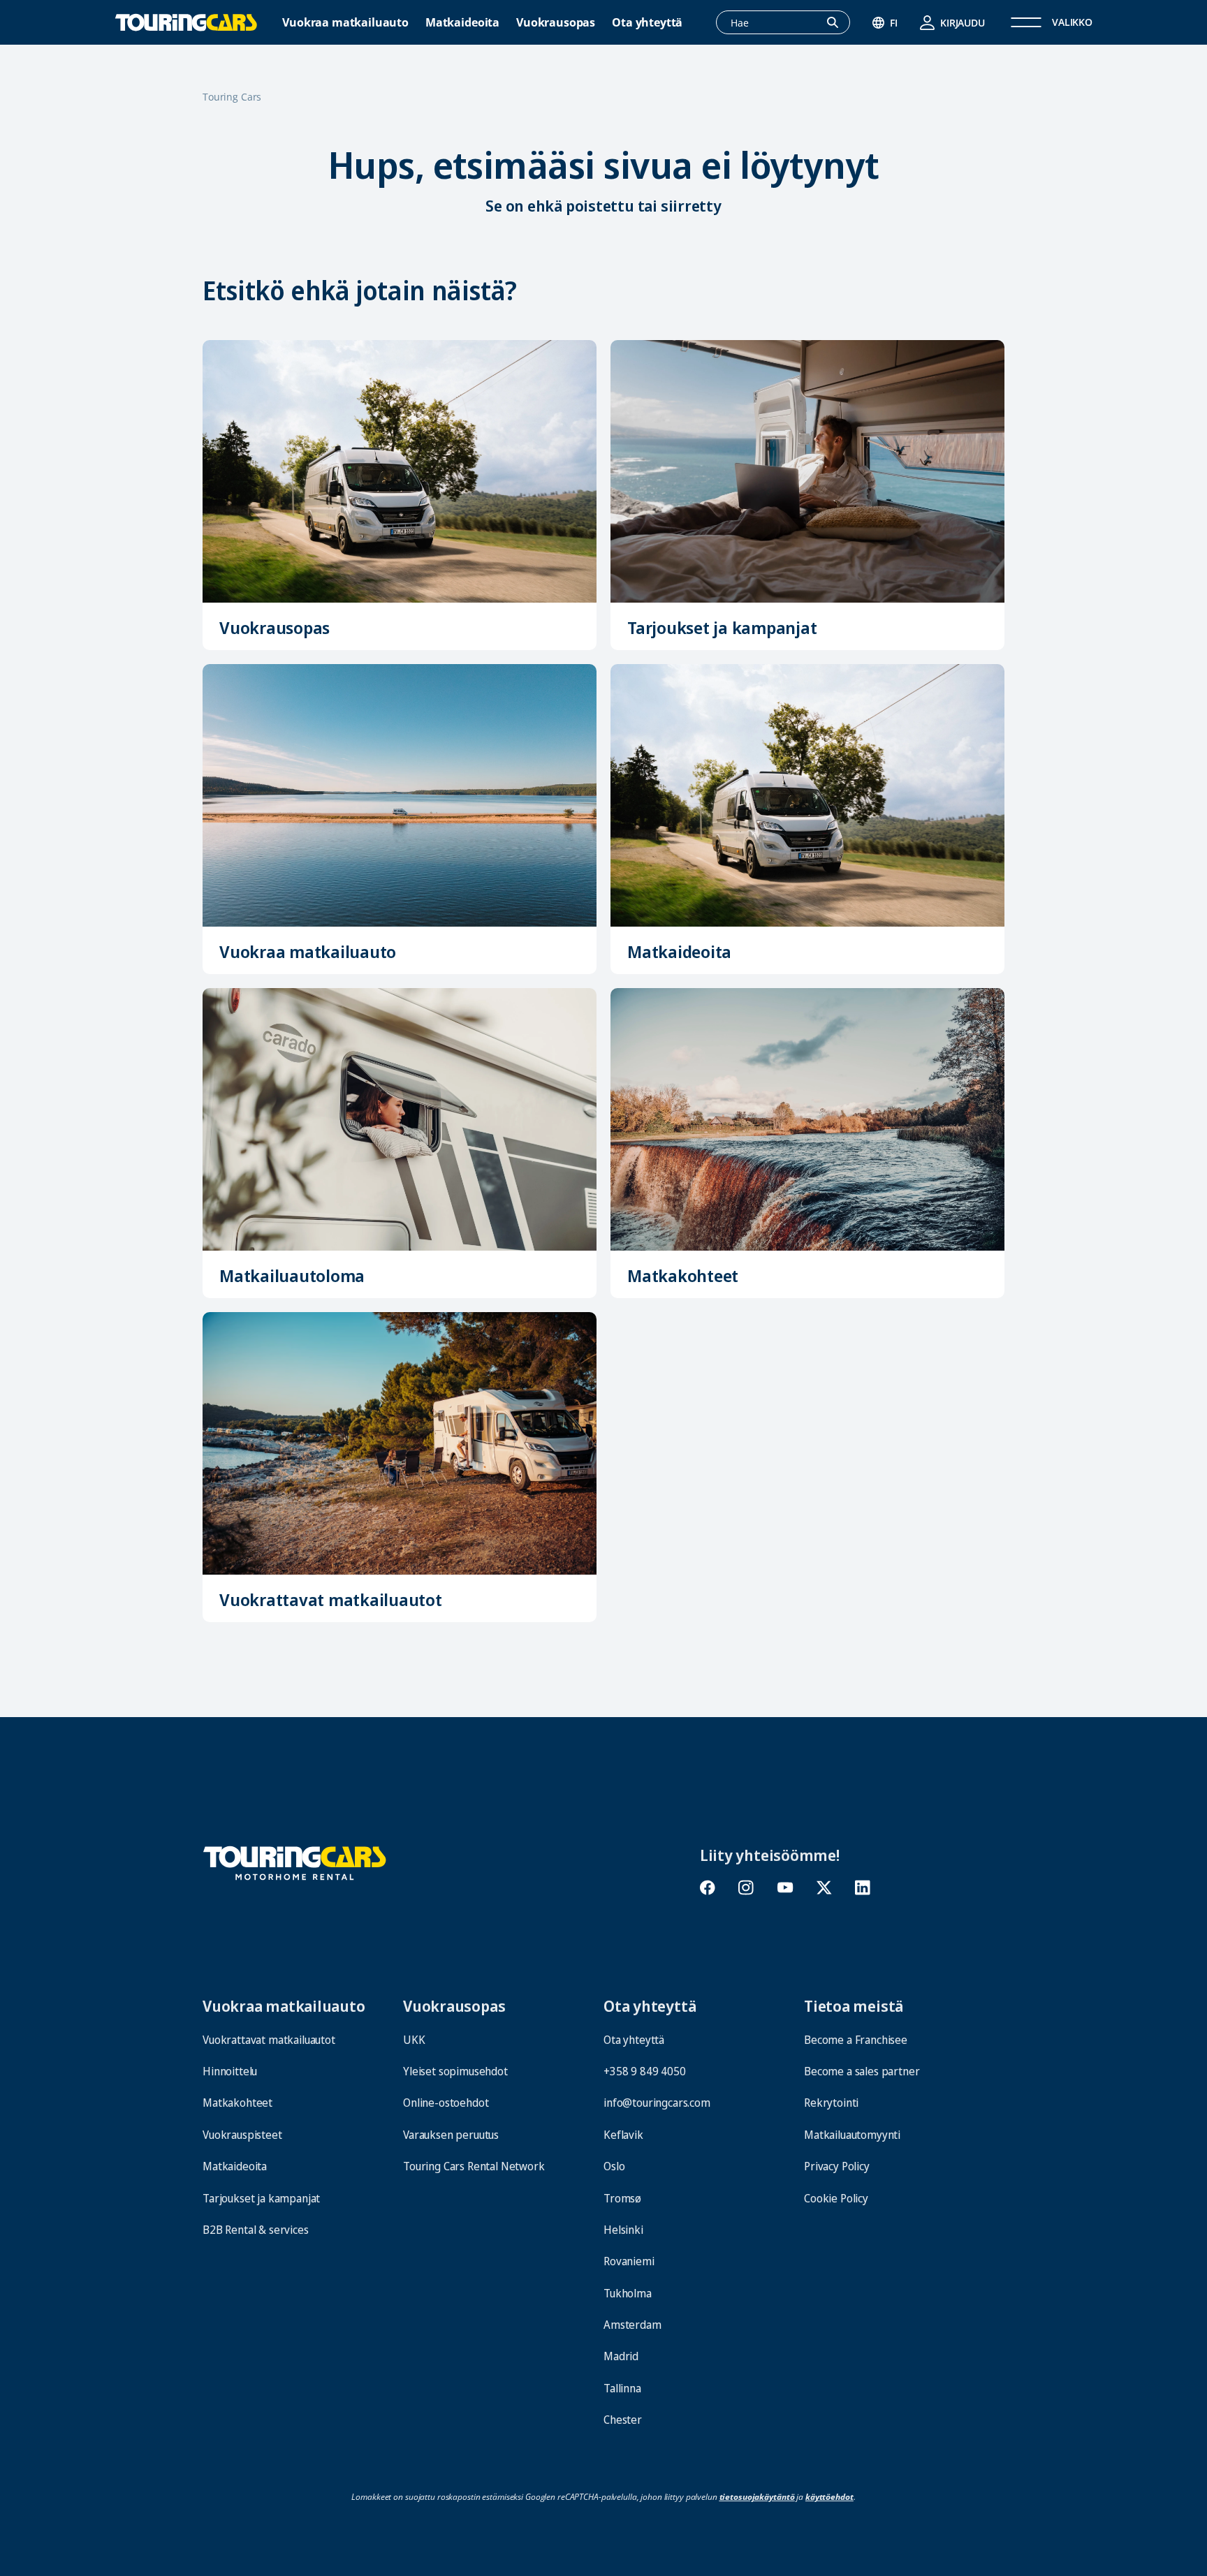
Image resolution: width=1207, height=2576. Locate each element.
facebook (708, 1888)
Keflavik (623, 2135)
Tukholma (628, 2293)
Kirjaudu (963, 23)
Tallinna (622, 2388)
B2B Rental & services (256, 2230)
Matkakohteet (683, 1275)
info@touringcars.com (657, 2103)
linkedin (862, 1888)
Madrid (621, 2356)
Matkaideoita (462, 23)
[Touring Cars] (295, 1861)
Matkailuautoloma (292, 1275)
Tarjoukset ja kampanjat (722, 627)
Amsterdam (632, 2325)
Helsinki (623, 2230)
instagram (746, 1888)
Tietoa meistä (854, 2005)
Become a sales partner (862, 2071)
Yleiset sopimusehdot (455, 2071)
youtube (785, 1888)
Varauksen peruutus (451, 2135)
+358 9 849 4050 (645, 2071)
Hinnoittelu (230, 2071)
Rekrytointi (831, 2103)
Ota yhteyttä (647, 23)
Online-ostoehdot (446, 2103)
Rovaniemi (629, 2261)
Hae (840, 23)
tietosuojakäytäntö (757, 2497)
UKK (414, 2040)
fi (894, 23)
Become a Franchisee (856, 2040)
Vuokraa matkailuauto (345, 23)
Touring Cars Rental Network (474, 2166)
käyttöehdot (829, 2497)
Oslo (614, 2166)
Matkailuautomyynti (852, 2135)
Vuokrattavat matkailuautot (331, 1599)
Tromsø (622, 2198)
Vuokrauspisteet (242, 2135)
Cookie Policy (836, 2198)
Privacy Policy (837, 2166)
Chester (623, 2420)
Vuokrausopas (556, 23)
